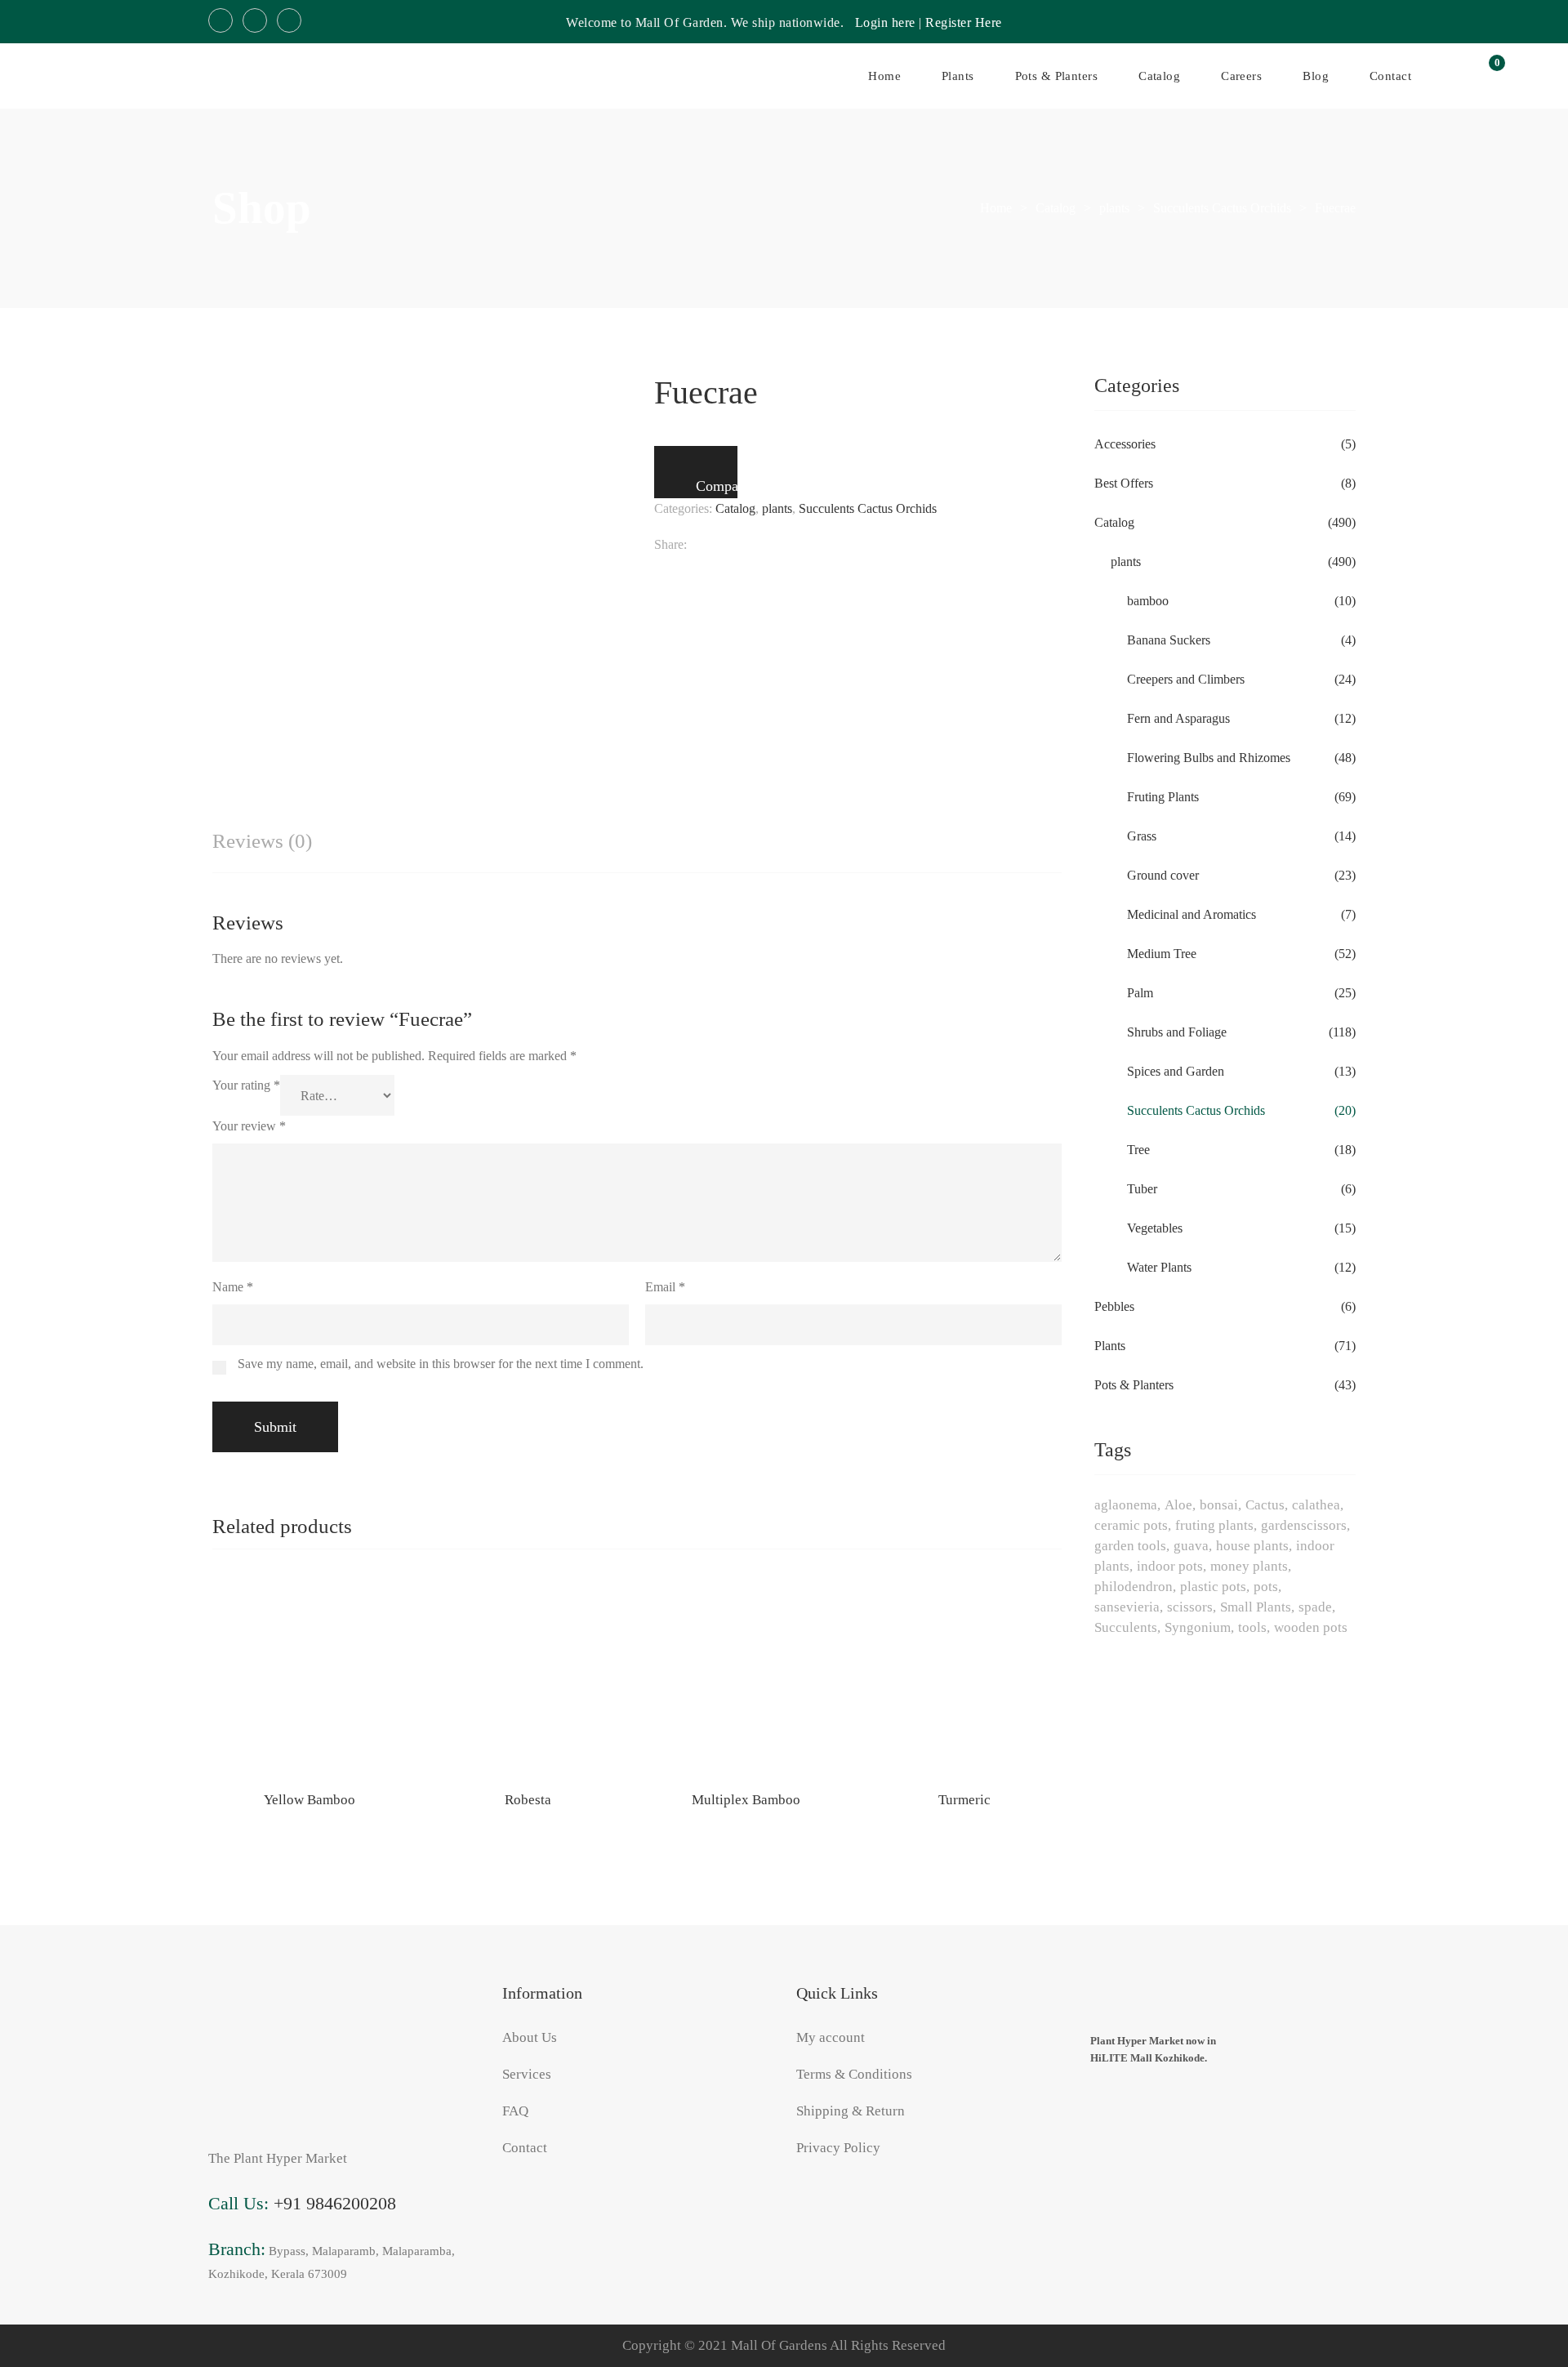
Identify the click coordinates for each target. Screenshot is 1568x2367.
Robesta (528, 1800)
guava (1191, 1546)
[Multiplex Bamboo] (746, 1679)
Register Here (964, 22)
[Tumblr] (803, 545)
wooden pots (1311, 1627)
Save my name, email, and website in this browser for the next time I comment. (441, 1364)
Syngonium (1198, 1627)
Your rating (246, 1085)
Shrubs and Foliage (1177, 1032)
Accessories (1125, 444)
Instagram (255, 20)
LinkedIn (289, 20)
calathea (1316, 1505)
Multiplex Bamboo (746, 1800)
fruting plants (1214, 1525)
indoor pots (1170, 1566)
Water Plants (1159, 1267)
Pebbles (1114, 1306)
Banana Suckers (1169, 640)
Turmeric (964, 1800)
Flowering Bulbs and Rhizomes (1209, 758)
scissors (1190, 1607)
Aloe (1178, 1505)
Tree (1138, 1150)
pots (1266, 1587)
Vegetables (1155, 1228)
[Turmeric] (965, 1679)
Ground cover (1163, 875)
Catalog (735, 508)
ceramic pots (1131, 1525)
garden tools (1130, 1546)
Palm (1140, 993)
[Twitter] (724, 545)
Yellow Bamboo (310, 1800)
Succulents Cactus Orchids (868, 508)
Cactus (1265, 1505)
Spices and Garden (1176, 1071)
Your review (249, 1126)
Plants (1110, 1346)
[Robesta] (528, 1679)
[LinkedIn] (774, 545)
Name (233, 1287)
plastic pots (1213, 1587)
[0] (1488, 76)
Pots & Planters (1134, 1385)
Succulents (1126, 1627)
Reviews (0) (262, 841)
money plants (1249, 1566)
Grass (1142, 836)
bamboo (1148, 601)
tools (1252, 1627)
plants (777, 508)
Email (665, 1287)
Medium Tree (1162, 954)
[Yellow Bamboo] (310, 1679)
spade (1315, 1607)
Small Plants (1256, 1607)
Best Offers (1124, 483)
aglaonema (1126, 1505)
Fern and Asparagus (1178, 718)
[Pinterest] (833, 545)
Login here (885, 22)
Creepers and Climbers (1186, 679)
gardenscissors (1304, 1525)
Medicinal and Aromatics (1192, 914)
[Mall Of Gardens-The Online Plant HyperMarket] (106, 76)
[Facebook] (695, 545)
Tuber (1142, 1189)
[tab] (262, 842)
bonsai (1219, 1505)
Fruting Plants (1163, 797)
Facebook (220, 20)
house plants (1252, 1546)
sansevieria (1127, 1607)
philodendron (1134, 1587)
